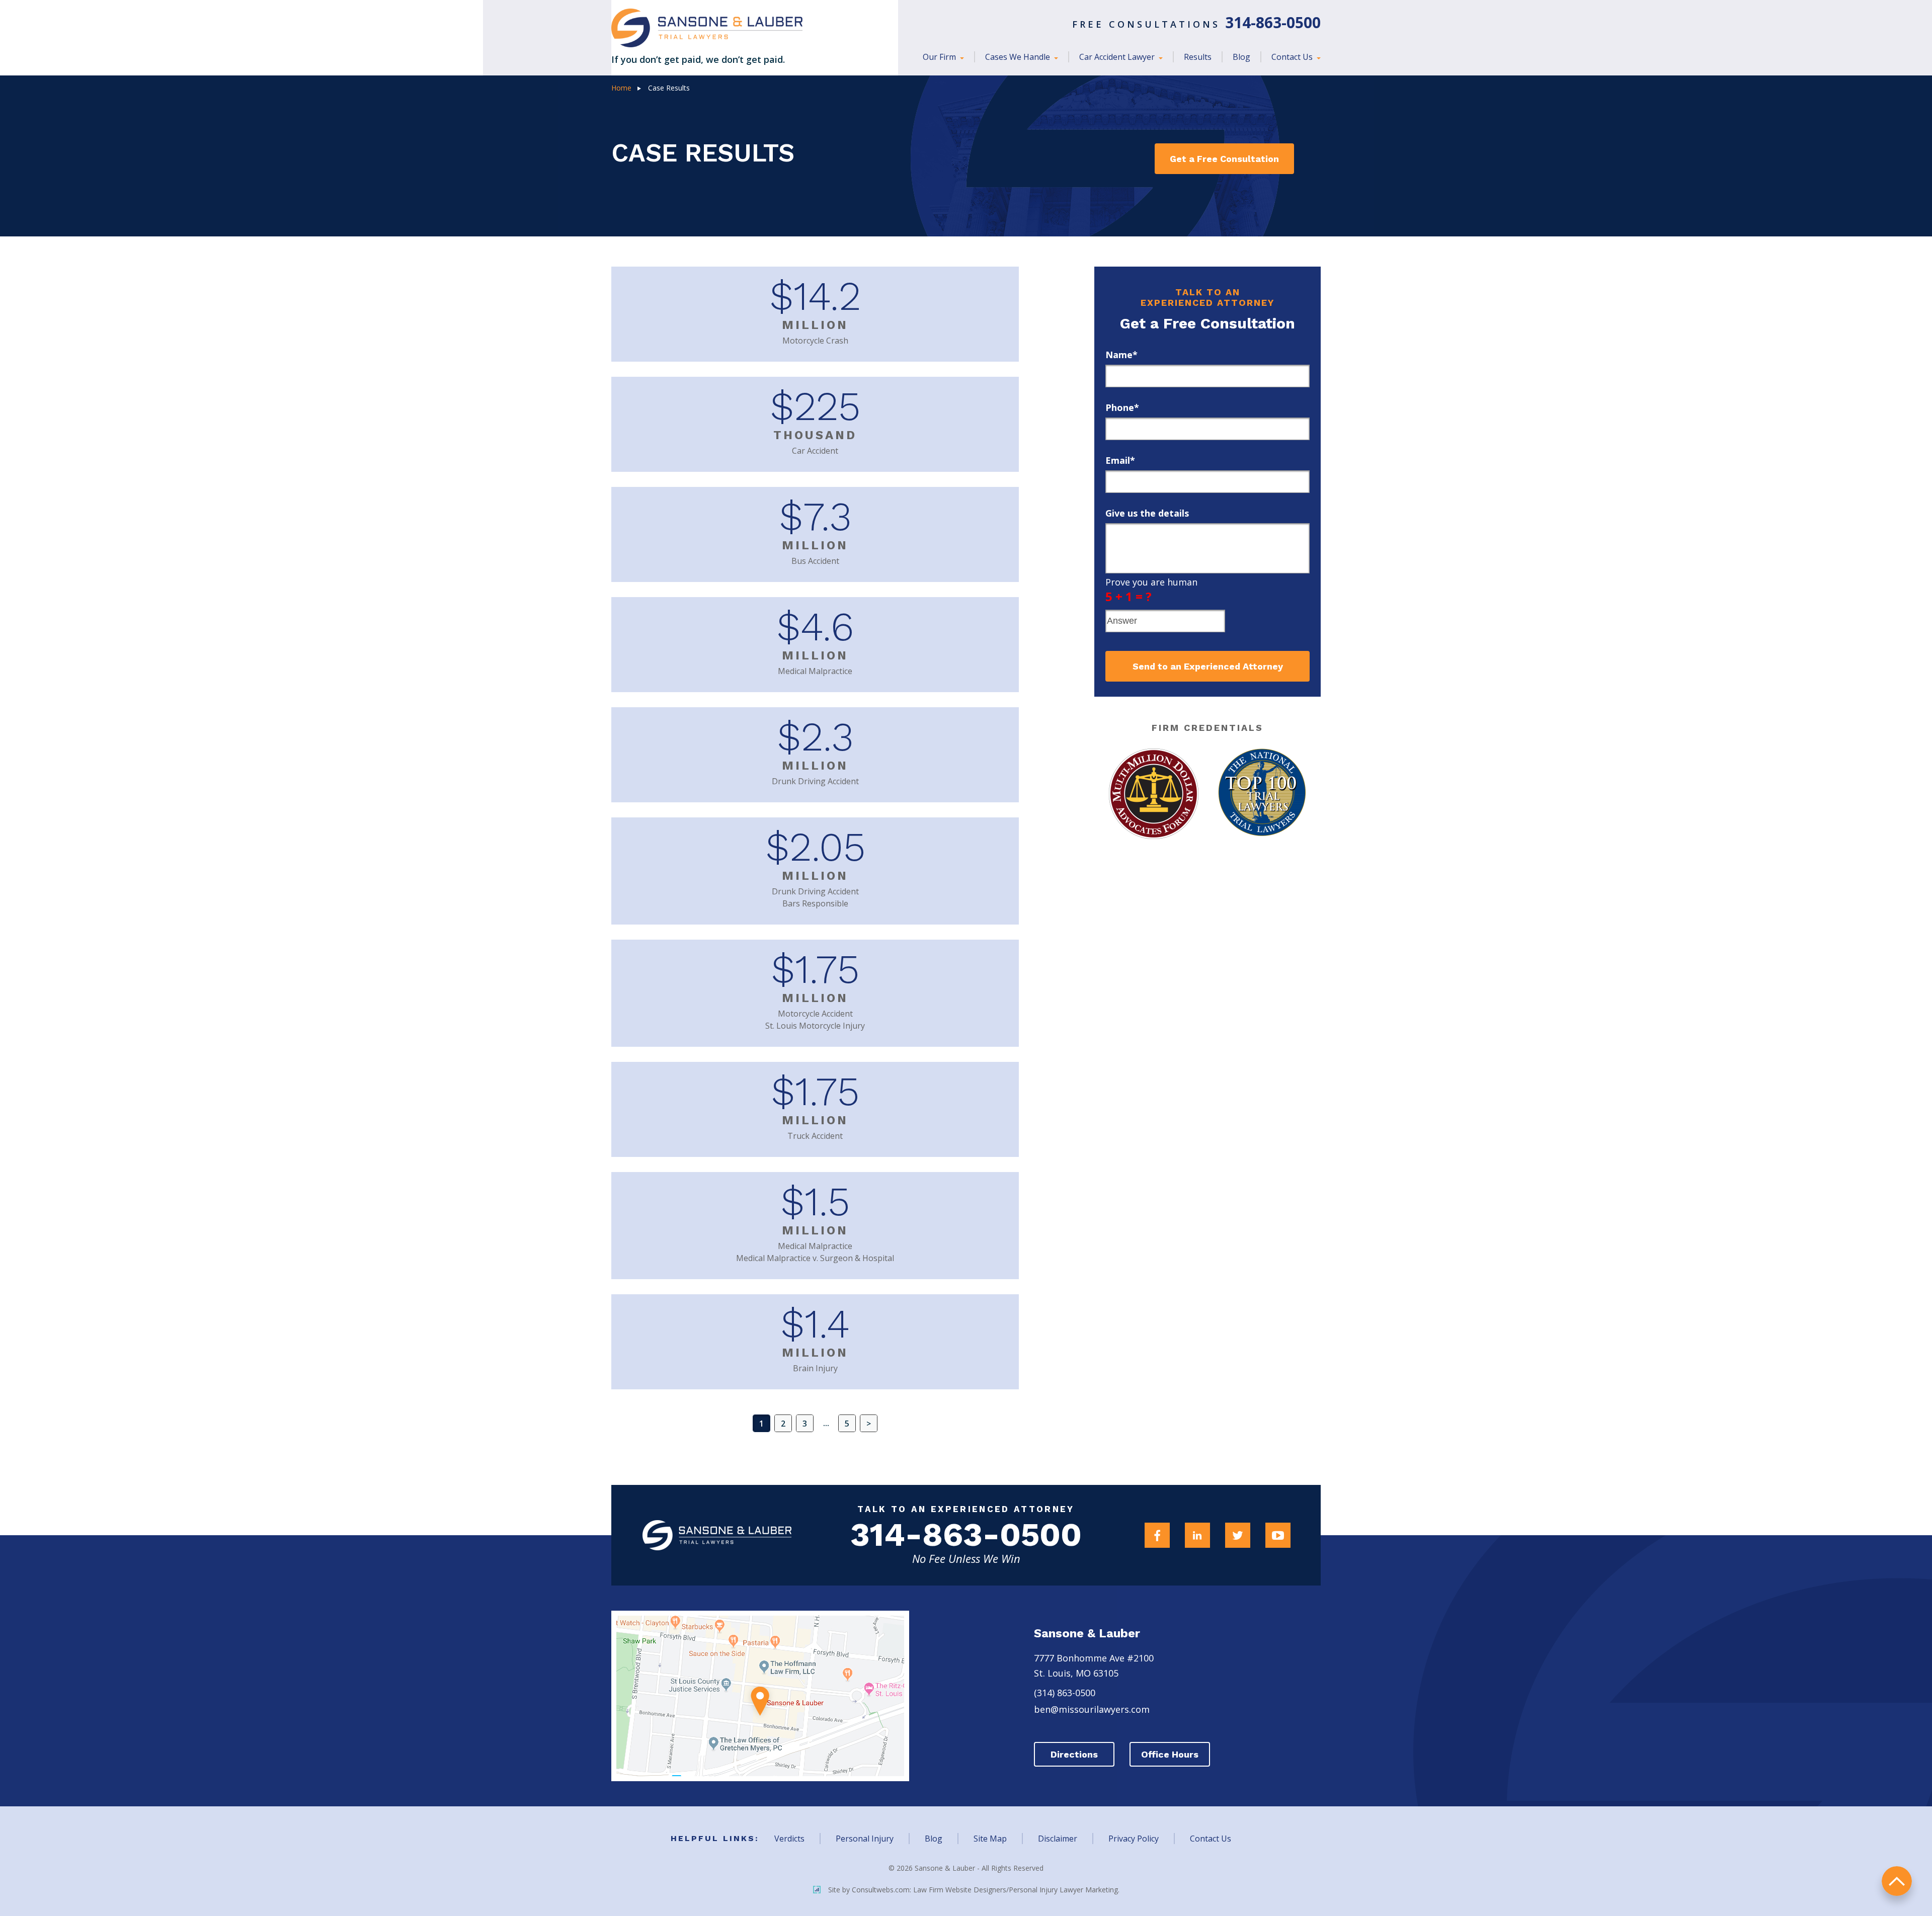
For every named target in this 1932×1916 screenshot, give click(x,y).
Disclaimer (1058, 1839)
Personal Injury (865, 1839)
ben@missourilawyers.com (1092, 1709)
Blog (1241, 57)
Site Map (990, 1839)
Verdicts (789, 1839)
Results (1198, 57)
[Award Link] (1154, 794)
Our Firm (940, 57)
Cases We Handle (1019, 57)
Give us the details (1147, 513)
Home (621, 88)
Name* (1121, 355)
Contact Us (1293, 57)
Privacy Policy (1134, 1839)
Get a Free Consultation (1224, 159)
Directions (1074, 1754)
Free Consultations (1196, 24)
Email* (1120, 460)
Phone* (1122, 407)
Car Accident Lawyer (1118, 57)
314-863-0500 (966, 1535)
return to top (1897, 1881)
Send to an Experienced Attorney (1208, 666)
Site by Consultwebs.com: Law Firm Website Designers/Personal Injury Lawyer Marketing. (974, 1890)
